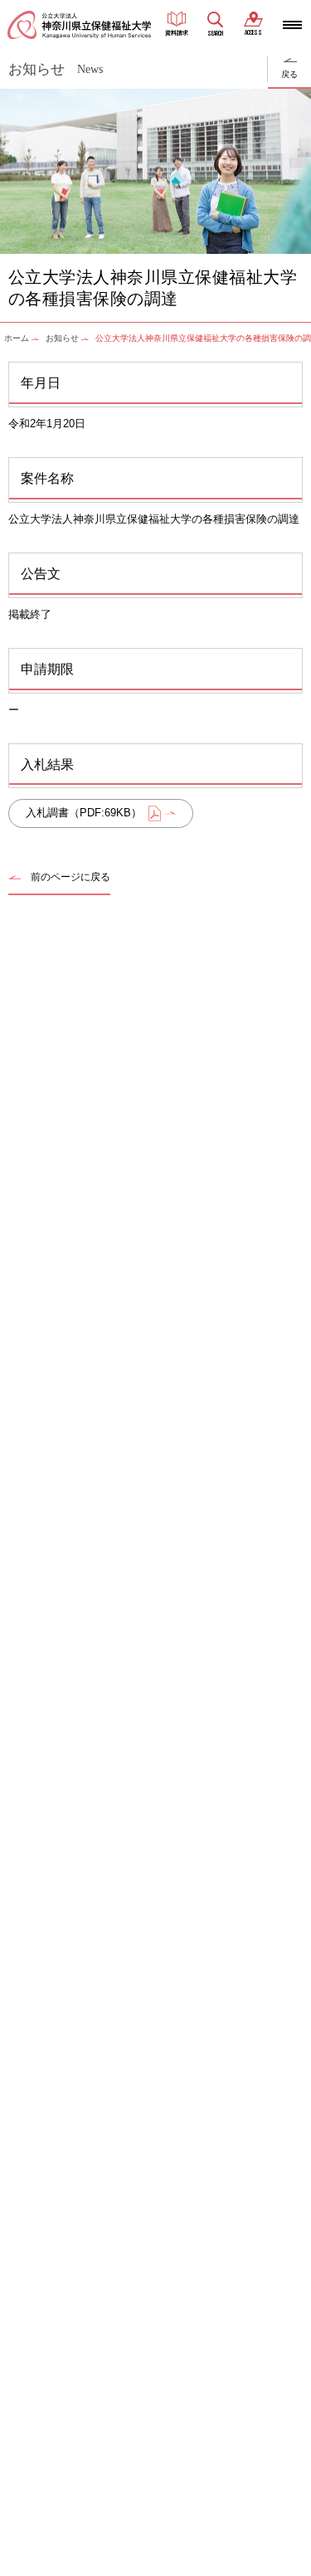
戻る (289, 74)
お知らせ (62, 338)
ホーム (17, 338)
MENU (292, 25)
